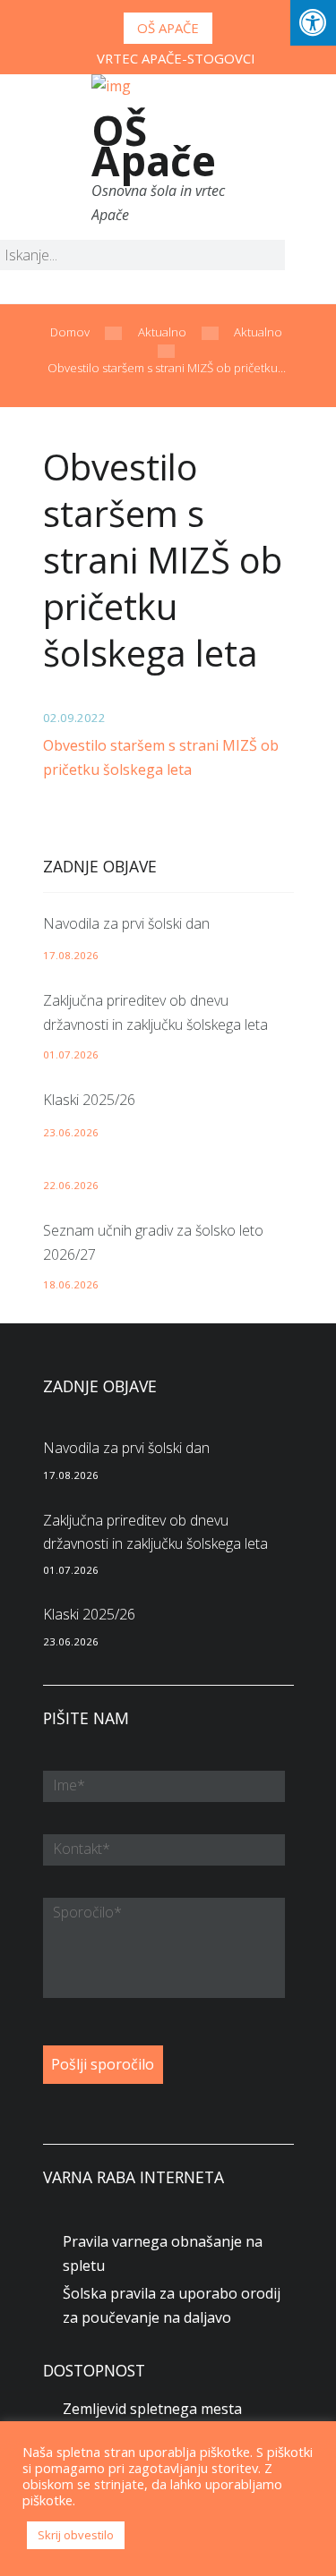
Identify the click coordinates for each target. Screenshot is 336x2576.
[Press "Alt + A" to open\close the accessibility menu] (313, 23)
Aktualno (162, 332)
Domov (70, 332)
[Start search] (257, 258)
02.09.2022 (74, 718)
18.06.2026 (71, 1284)
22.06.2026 (71, 1185)
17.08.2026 (71, 955)
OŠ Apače (168, 28)
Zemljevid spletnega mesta (152, 2409)
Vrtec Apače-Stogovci (176, 58)
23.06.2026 (71, 1132)
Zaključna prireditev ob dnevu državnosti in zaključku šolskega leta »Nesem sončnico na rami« (155, 1024)
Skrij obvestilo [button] (76, 2535)
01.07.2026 (71, 1054)
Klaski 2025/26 (89, 1100)
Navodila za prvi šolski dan (126, 923)
